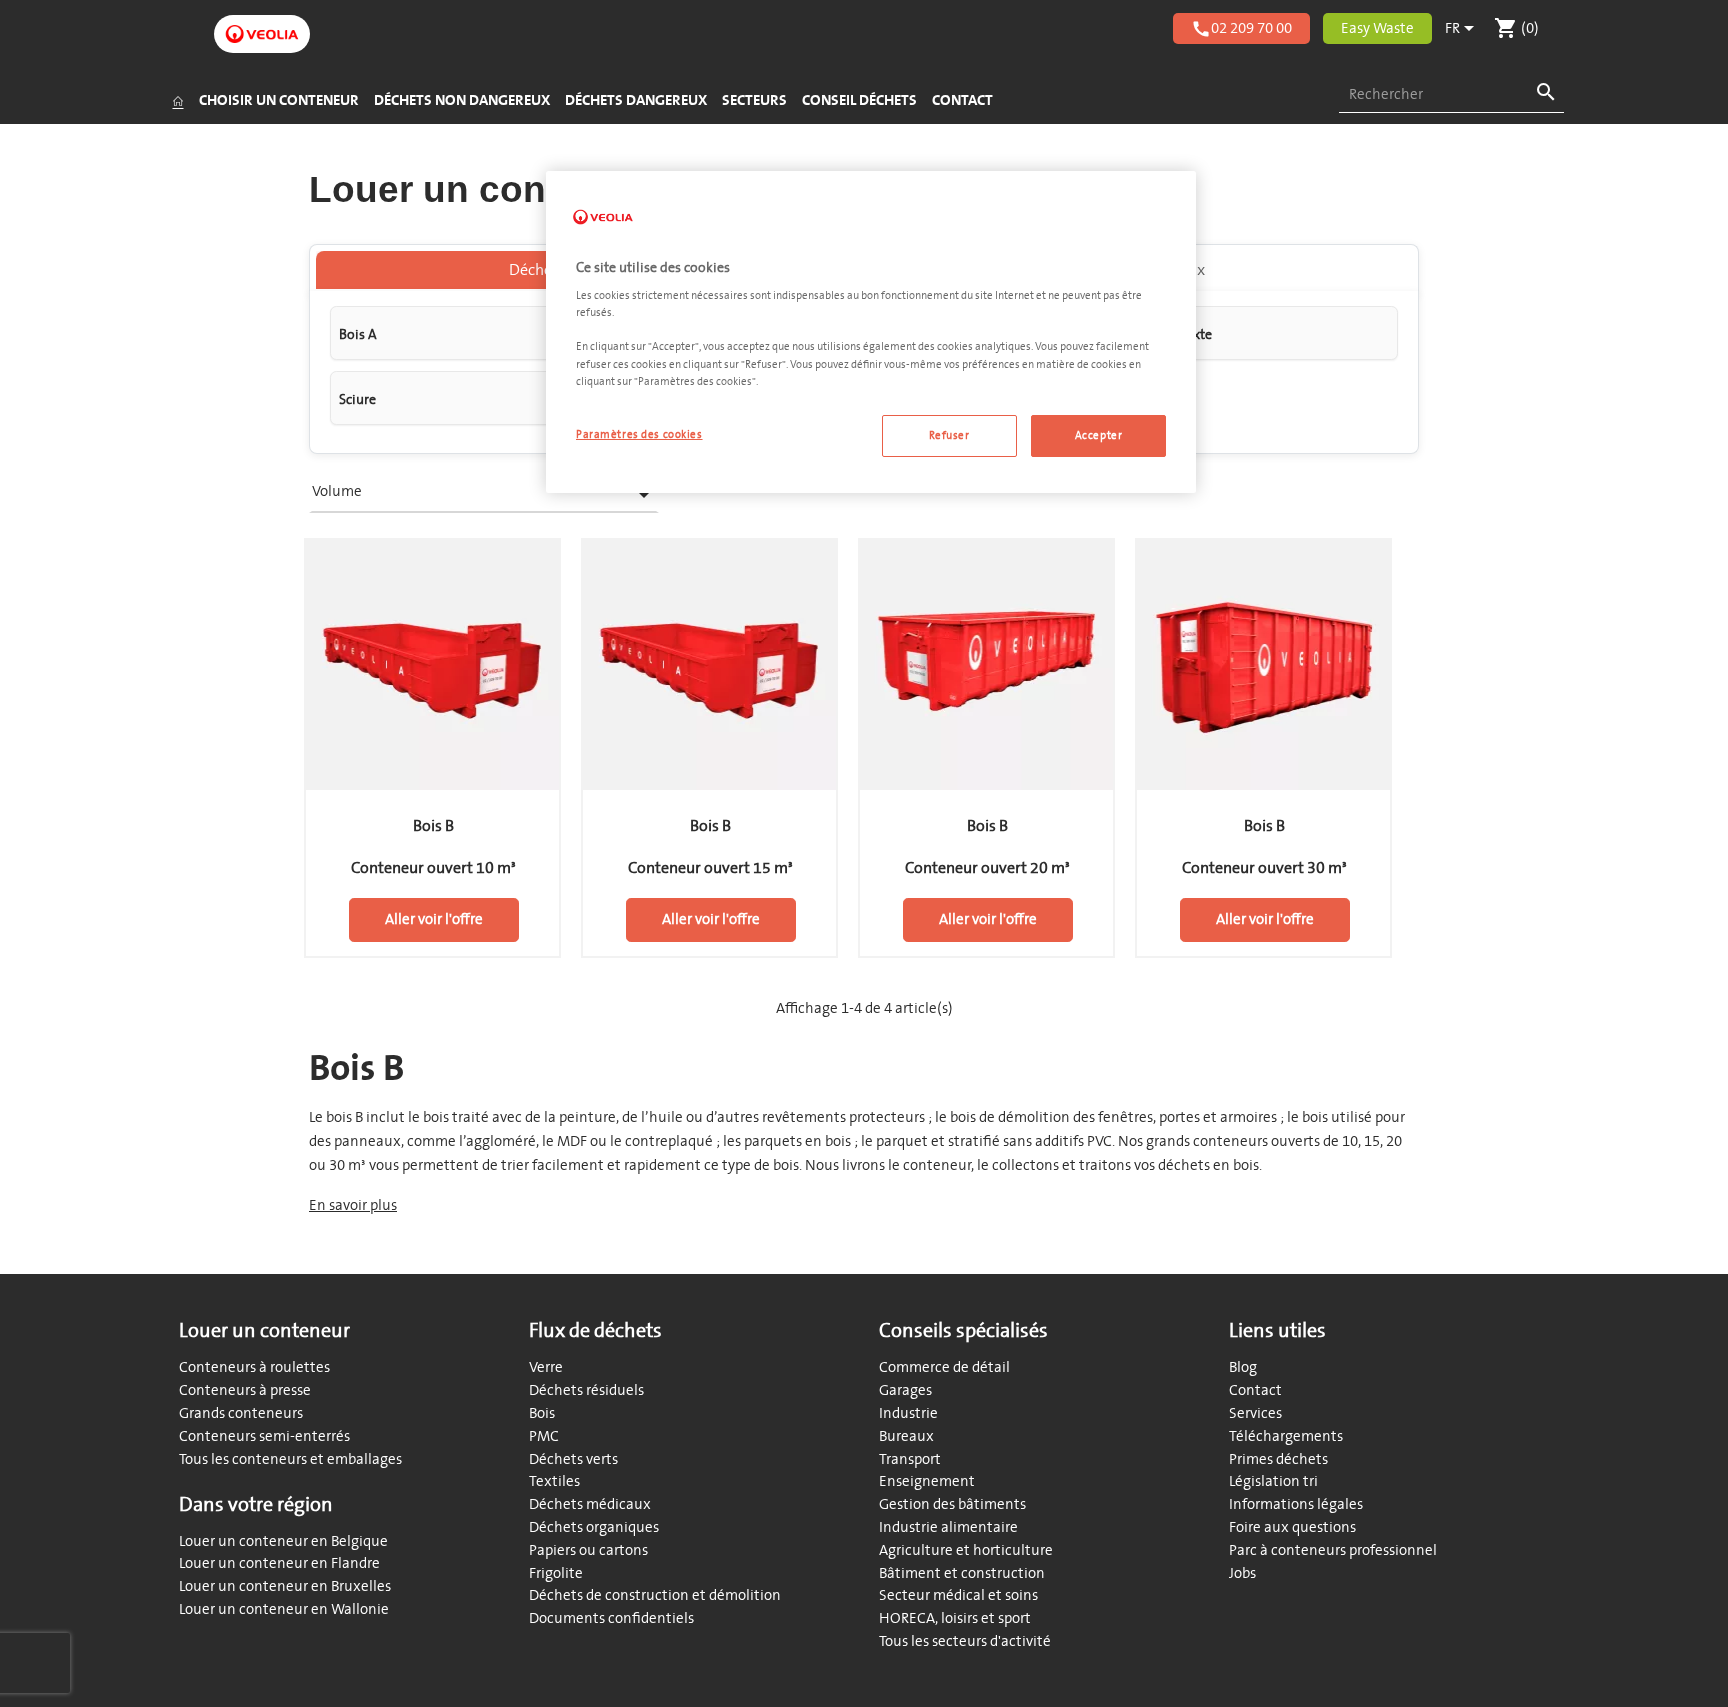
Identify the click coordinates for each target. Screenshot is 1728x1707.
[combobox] (1451, 95)
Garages (905, 1390)
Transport (910, 1459)
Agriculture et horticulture (966, 1550)
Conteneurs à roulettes (254, 1367)
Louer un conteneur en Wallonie (284, 1609)
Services (1255, 1413)
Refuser (949, 435)
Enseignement (927, 1481)
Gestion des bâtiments (952, 1504)
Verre (546, 1367)
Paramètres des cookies (639, 434)
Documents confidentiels (611, 1618)
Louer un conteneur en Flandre (279, 1563)
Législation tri (1273, 1481)
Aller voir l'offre (434, 919)
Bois (542, 1413)
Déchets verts (573, 1459)
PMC (544, 1436)
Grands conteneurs (241, 1413)
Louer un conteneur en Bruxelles (285, 1586)
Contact (1255, 1390)
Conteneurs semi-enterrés (264, 1436)
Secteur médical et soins (958, 1595)
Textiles (554, 1481)
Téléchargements (1286, 1436)
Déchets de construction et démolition (655, 1595)
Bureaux (906, 1436)
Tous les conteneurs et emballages (290, 1459)
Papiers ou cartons (588, 1550)
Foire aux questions (1292, 1527)
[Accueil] (177, 101)
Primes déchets (1278, 1459)
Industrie (908, 1413)
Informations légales (1296, 1504)
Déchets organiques (594, 1527)
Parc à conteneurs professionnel (1333, 1550)
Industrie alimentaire (948, 1527)
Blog (1243, 1367)
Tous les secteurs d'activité (965, 1641)
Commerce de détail (944, 1367)
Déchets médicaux (590, 1504)
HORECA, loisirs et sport (955, 1618)
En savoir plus (353, 1205)
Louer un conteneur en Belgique (283, 1541)
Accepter (1099, 435)
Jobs (1242, 1573)
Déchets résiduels (586, 1390)
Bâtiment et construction (962, 1573)
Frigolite (556, 1573)
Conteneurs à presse (245, 1390)
